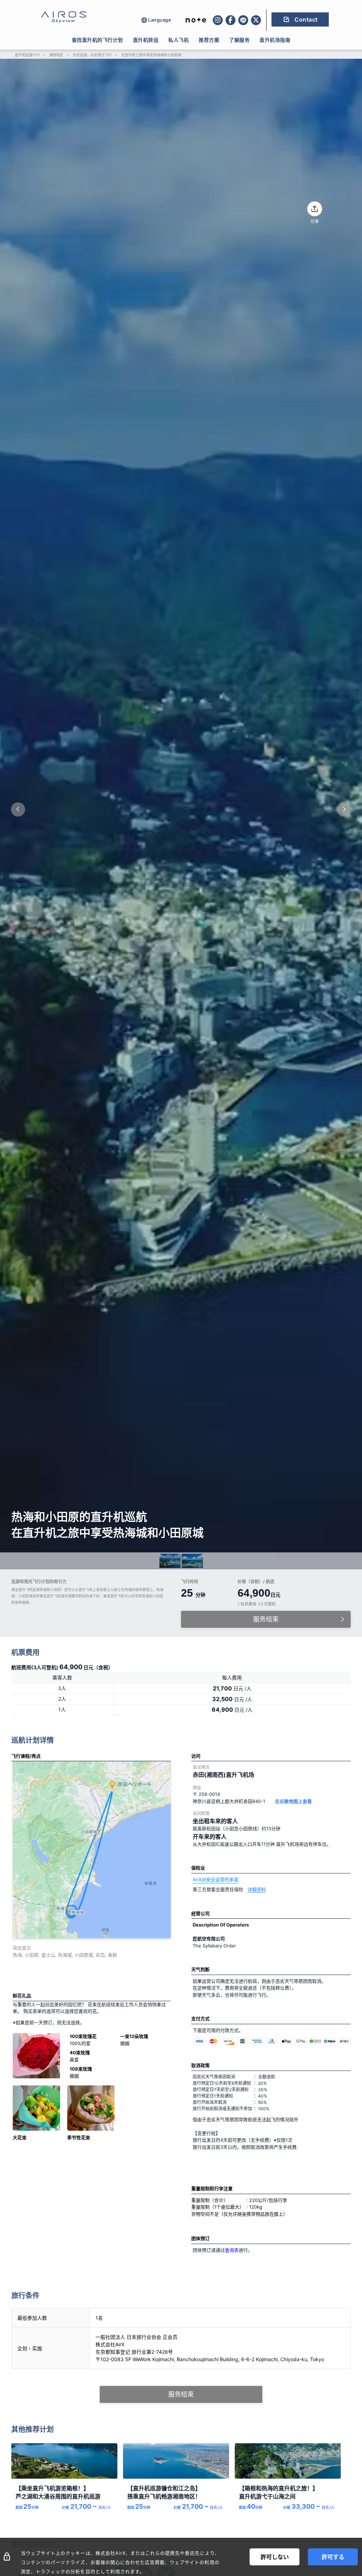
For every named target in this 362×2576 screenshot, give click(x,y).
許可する (333, 2557)
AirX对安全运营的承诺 (215, 1879)
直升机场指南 (275, 40)
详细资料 (257, 1889)
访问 (196, 1756)
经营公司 (200, 1913)
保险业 (198, 1868)
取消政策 (200, 2065)
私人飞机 (179, 40)
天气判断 (200, 1969)
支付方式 (200, 2019)
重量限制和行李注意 (212, 2188)
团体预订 (200, 2238)
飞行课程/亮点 (26, 1756)
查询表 (232, 2250)
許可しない (275, 2557)
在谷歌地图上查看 (293, 1801)
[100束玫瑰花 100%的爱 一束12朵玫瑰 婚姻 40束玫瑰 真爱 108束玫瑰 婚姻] (36, 2055)
